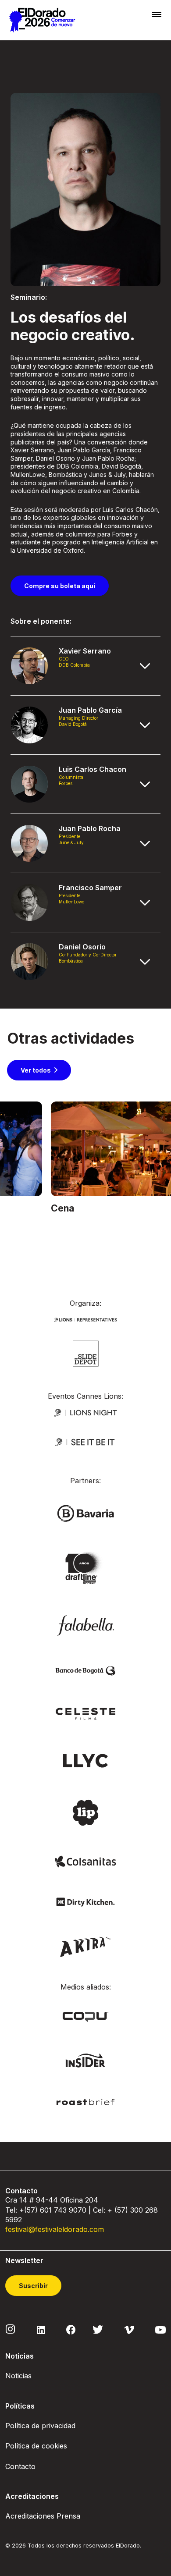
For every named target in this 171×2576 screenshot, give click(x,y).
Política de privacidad (40, 2426)
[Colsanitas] (85, 1861)
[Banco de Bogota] (85, 1670)
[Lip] (85, 1812)
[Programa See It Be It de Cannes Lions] (85, 1442)
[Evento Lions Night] (85, 1412)
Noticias (18, 2376)
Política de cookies (36, 2446)
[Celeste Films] (85, 1713)
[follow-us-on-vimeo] (129, 2329)
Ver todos (36, 1070)
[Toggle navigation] (157, 14)
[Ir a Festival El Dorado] (42, 20)
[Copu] (85, 2016)
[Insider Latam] (86, 2060)
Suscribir (33, 2286)
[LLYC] (86, 1760)
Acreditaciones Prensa (43, 2516)
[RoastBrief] (85, 2102)
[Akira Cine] (86, 1946)
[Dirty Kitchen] (85, 1901)
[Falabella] (85, 1625)
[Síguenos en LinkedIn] (41, 2329)
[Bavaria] (85, 1513)
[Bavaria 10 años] (85, 1568)
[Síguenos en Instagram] (11, 2329)
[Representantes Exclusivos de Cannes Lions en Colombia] (85, 1319)
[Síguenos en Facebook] (71, 2329)
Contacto (20, 2466)
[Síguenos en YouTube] (160, 2329)
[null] (86, 1353)
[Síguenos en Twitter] (98, 2329)
